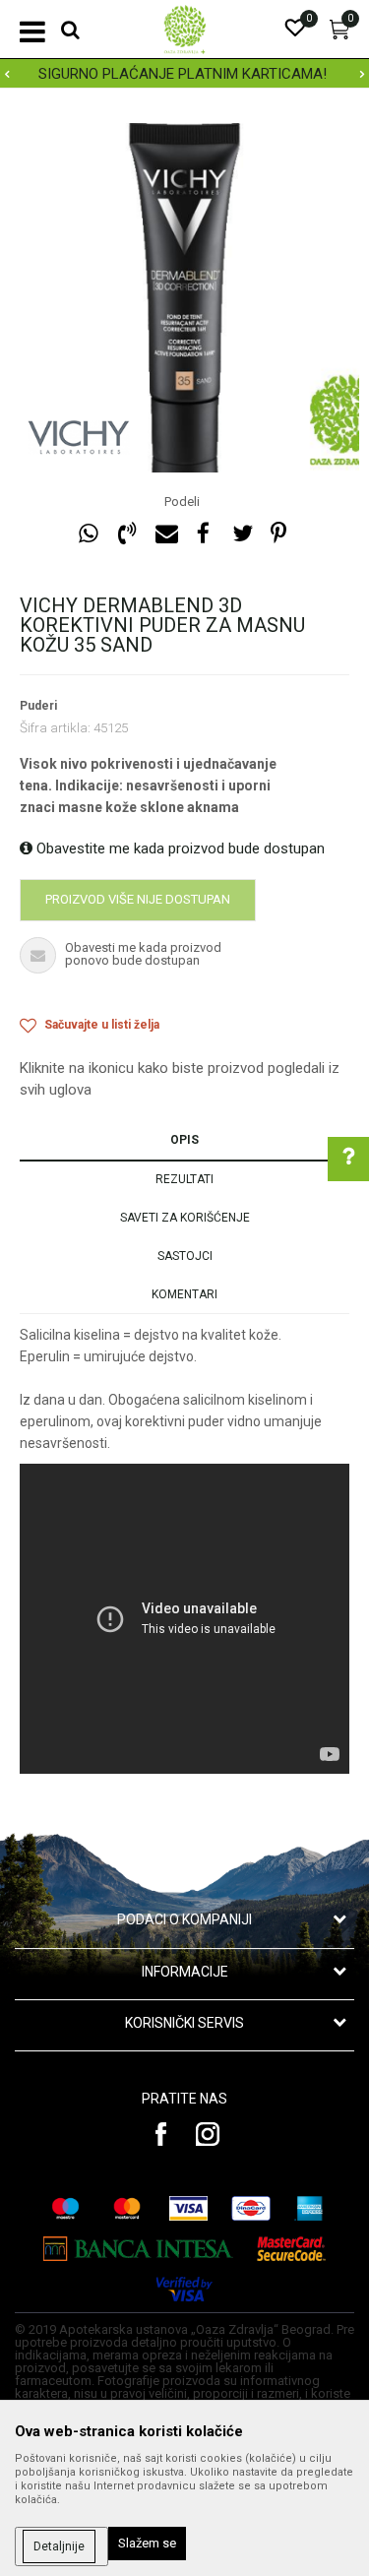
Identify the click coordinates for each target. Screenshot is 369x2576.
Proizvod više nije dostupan (138, 899)
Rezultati (184, 1179)
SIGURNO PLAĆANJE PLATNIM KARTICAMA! (183, 74)
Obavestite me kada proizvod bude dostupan (179, 848)
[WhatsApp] (89, 534)
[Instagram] (208, 2134)
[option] (184, 74)
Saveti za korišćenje (185, 1218)
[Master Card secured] (291, 2249)
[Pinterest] (278, 534)
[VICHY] (78, 438)
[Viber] (127, 534)
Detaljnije (59, 2546)
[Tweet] (242, 534)
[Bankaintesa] (138, 2249)
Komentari (184, 1294)
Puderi (38, 706)
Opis (184, 1140)
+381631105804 (222, 1437)
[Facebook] (204, 534)
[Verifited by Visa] (185, 2289)
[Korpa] (339, 34)
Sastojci (185, 1256)
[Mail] (165, 534)
